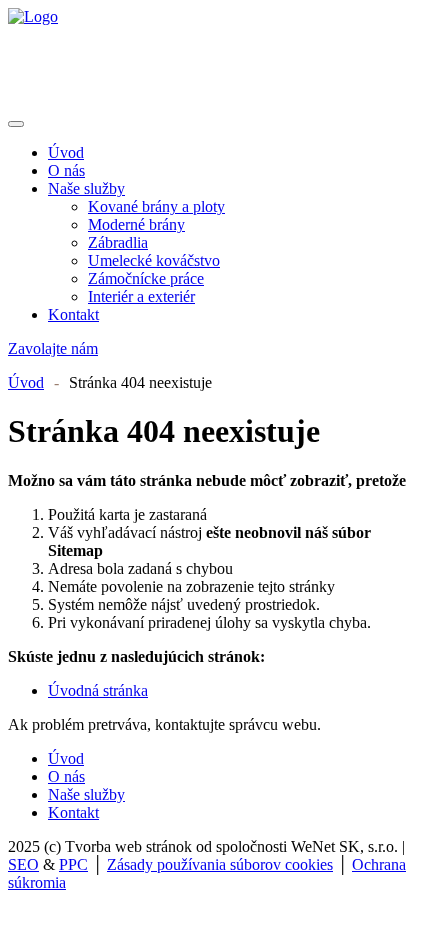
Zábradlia (118, 242)
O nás (66, 170)
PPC (73, 864)
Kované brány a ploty (156, 206)
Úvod (66, 152)
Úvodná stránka (98, 690)
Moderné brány (136, 224)
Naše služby (86, 188)
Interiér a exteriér (141, 296)
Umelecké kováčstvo (154, 260)
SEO (23, 864)
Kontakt (73, 314)
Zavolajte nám (53, 348)
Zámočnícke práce (146, 278)
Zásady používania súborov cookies (220, 864)
